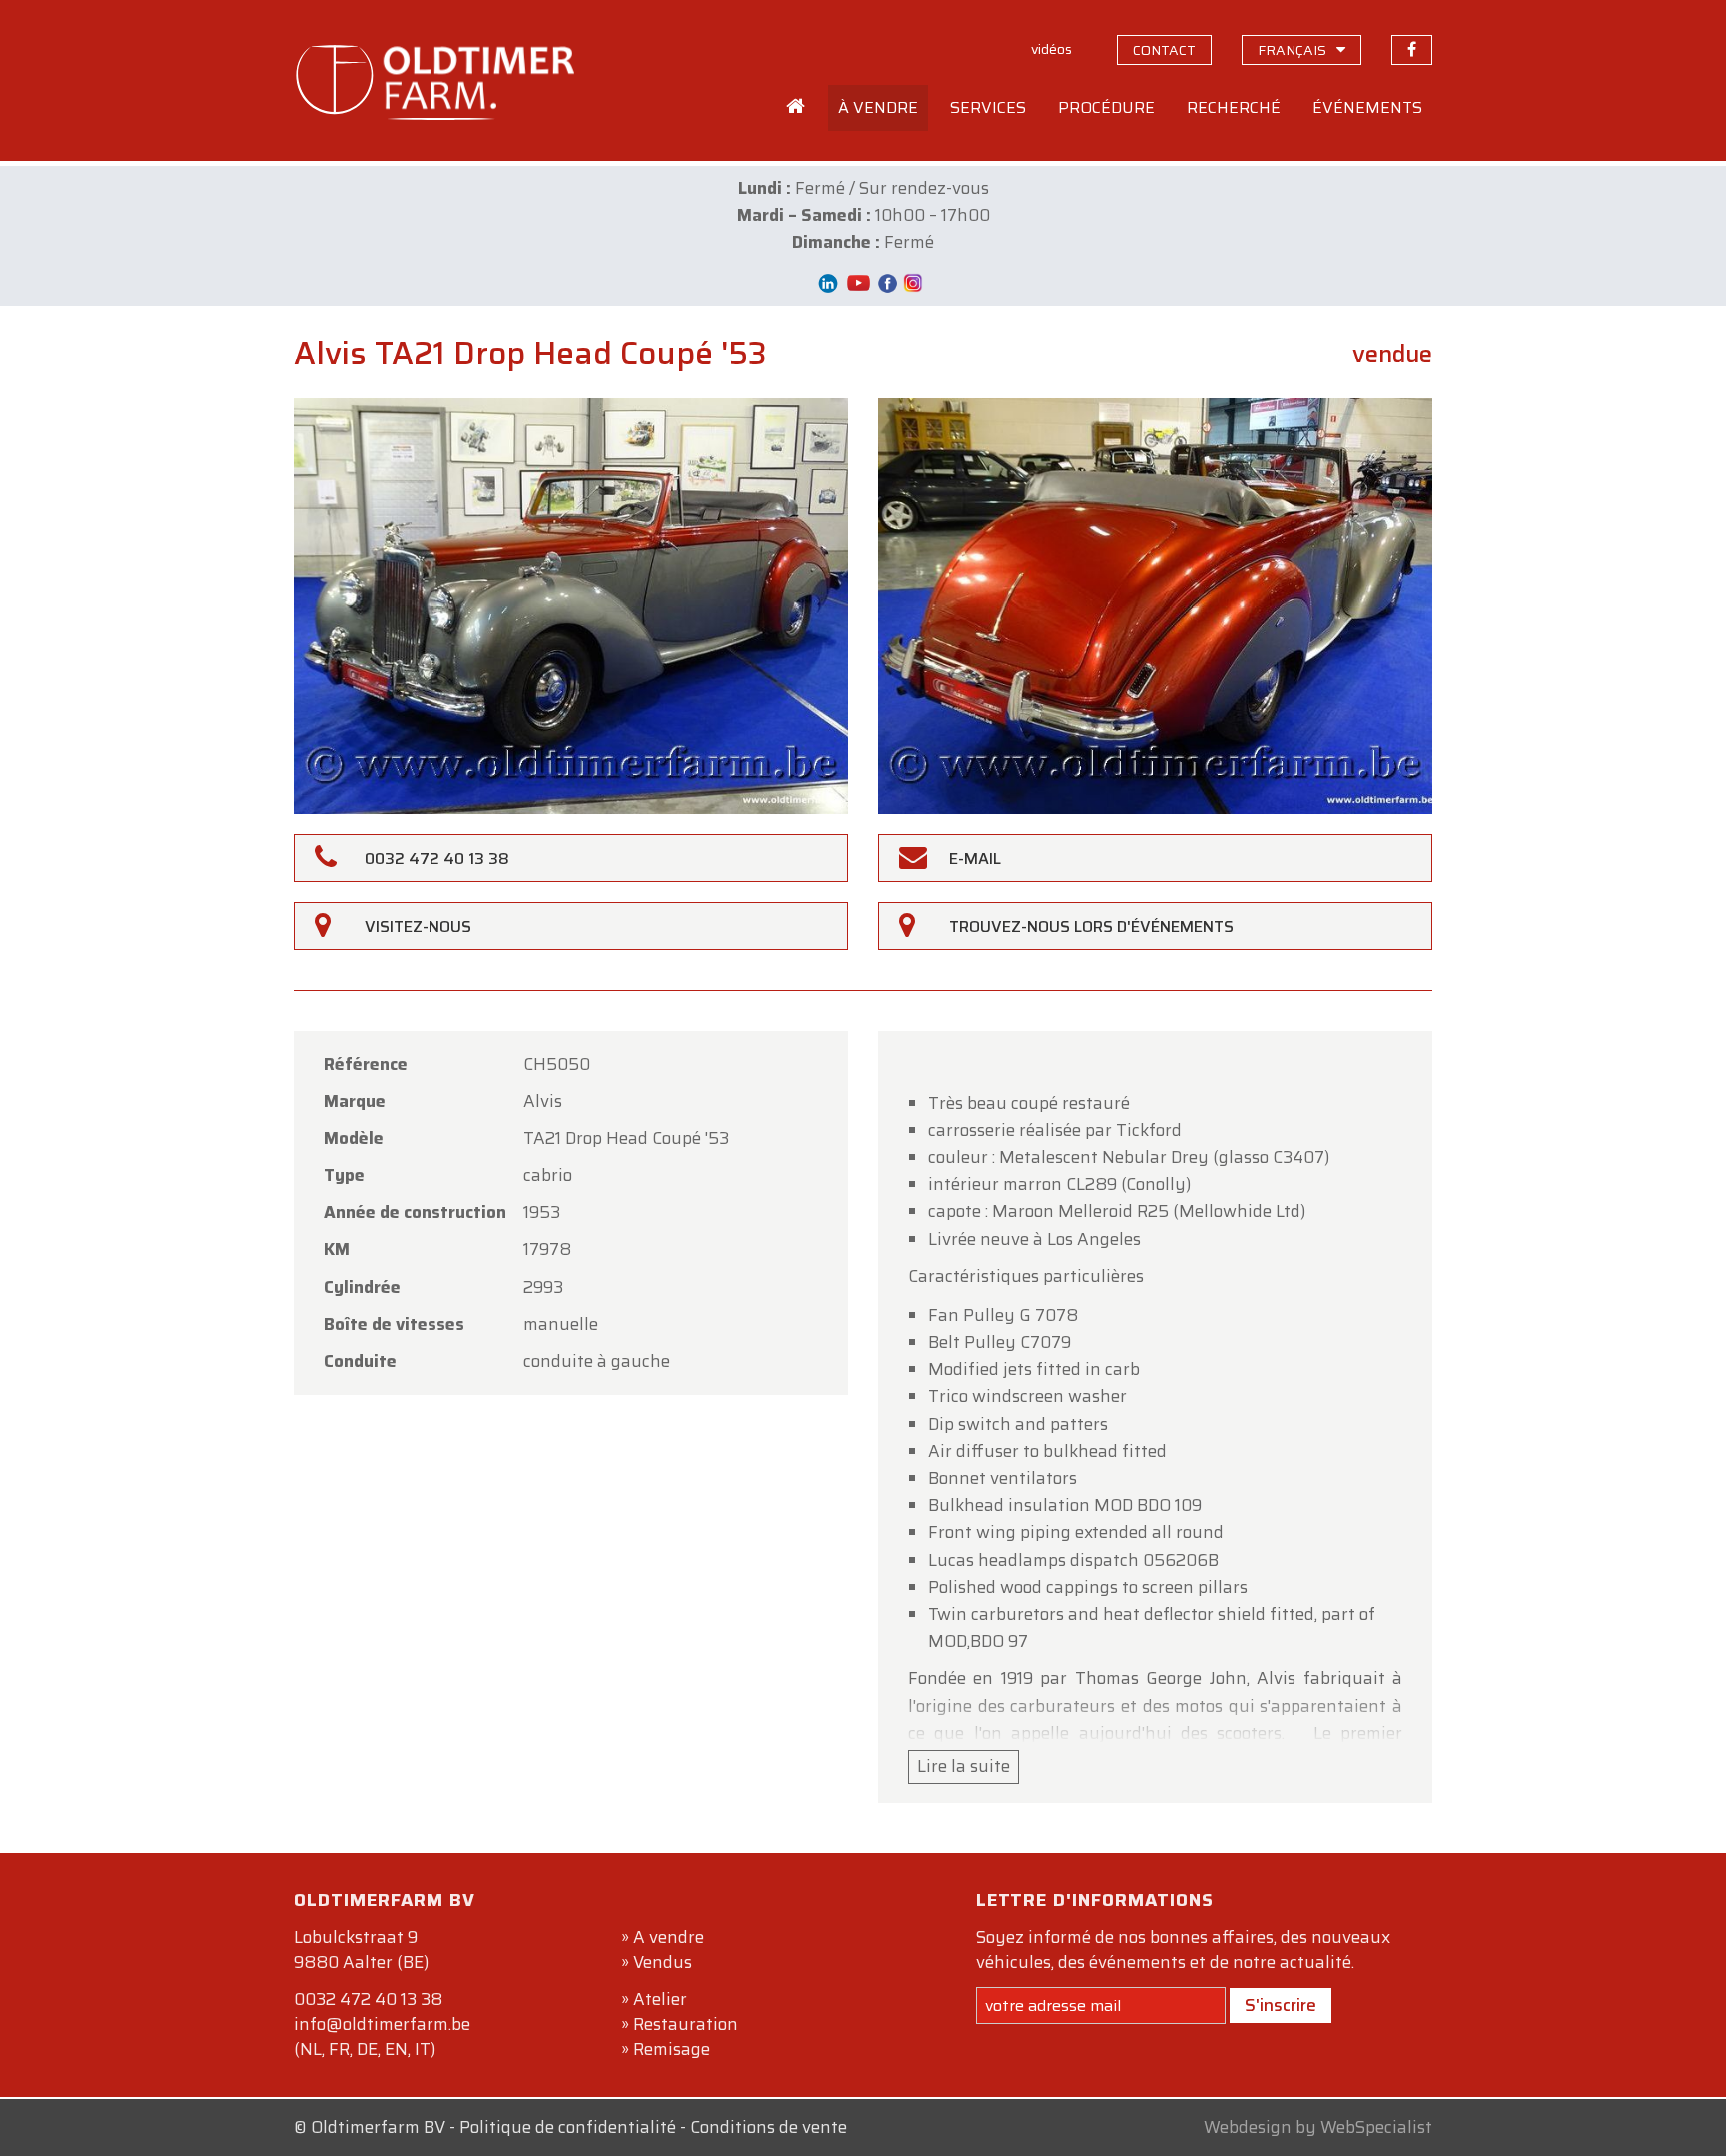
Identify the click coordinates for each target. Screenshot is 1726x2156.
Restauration (686, 2024)
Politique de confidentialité (568, 2127)
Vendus (663, 1962)
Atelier (660, 1999)
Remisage (672, 2049)
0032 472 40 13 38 (368, 1999)
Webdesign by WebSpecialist (1318, 2127)
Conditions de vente (769, 2127)
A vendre (669, 1937)
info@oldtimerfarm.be (382, 2024)
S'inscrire (1281, 2005)
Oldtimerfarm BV (378, 2127)
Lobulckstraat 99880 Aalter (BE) (361, 1950)
